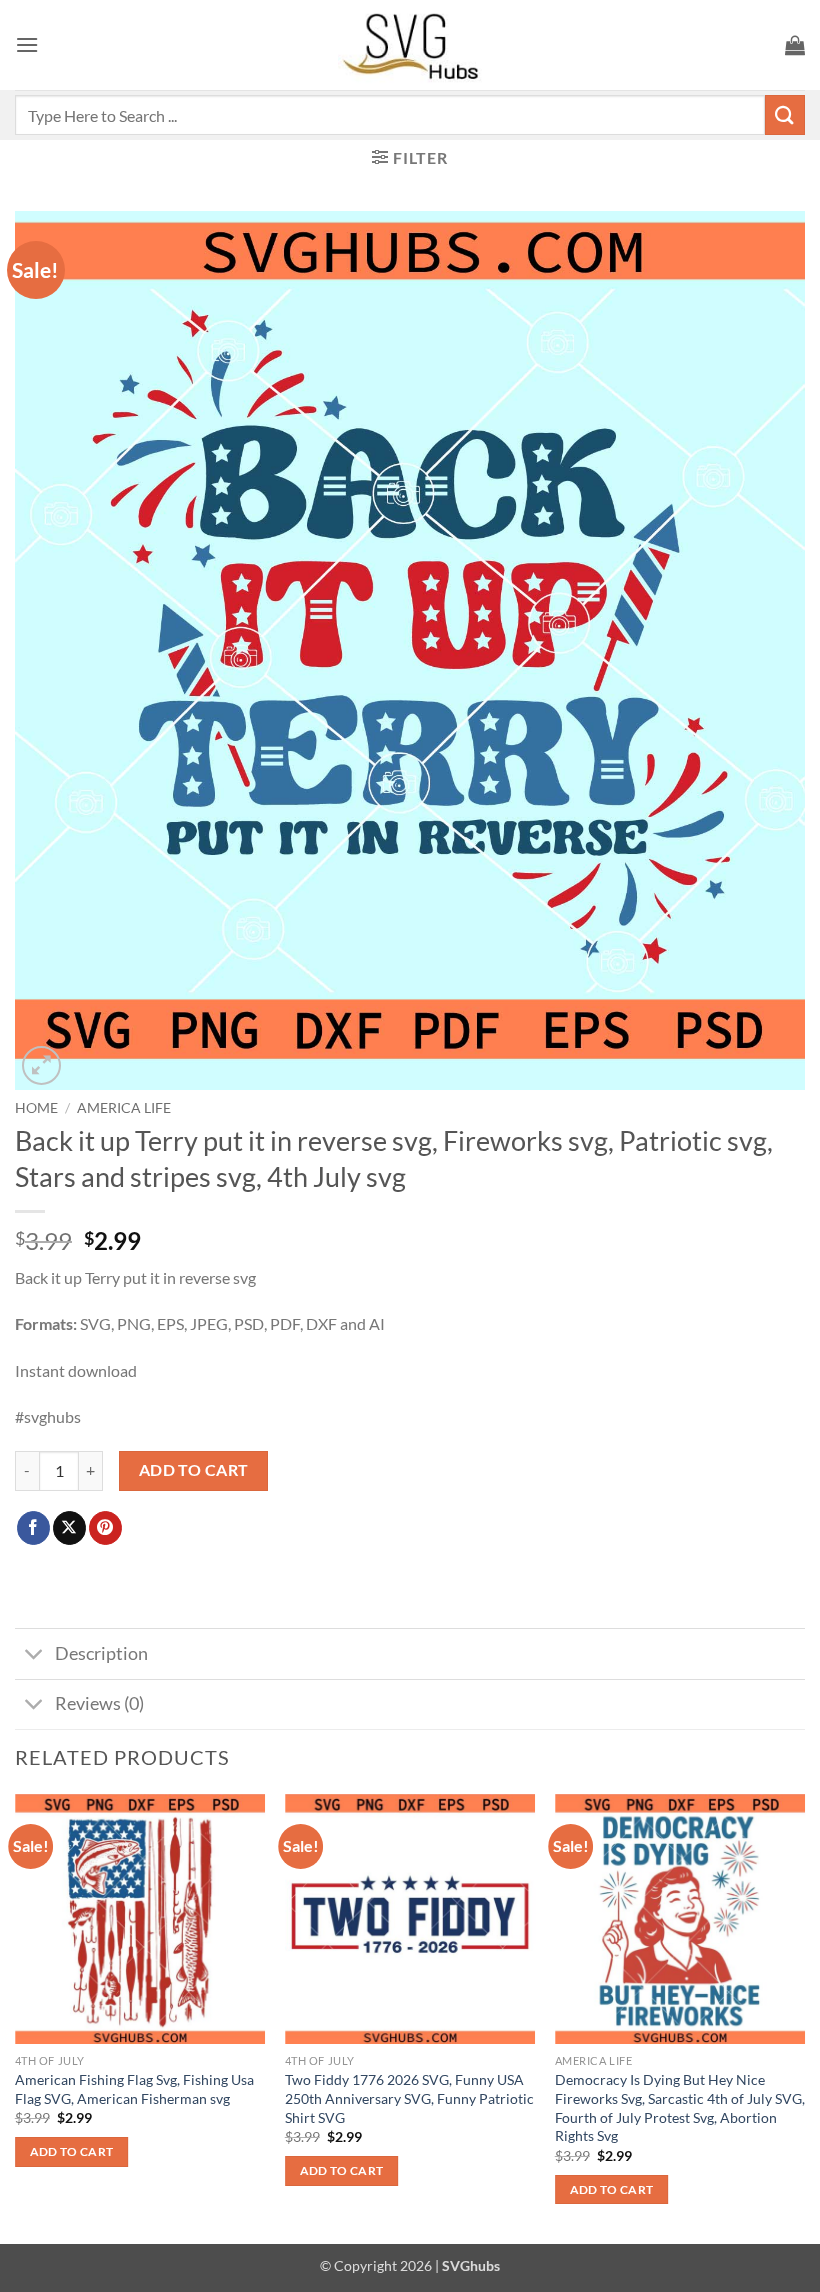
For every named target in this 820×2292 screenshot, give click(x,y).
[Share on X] (69, 1528)
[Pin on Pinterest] (105, 1528)
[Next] (804, 2017)
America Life (124, 1108)
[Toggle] (34, 1655)
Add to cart (194, 1470)
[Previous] (16, 2017)
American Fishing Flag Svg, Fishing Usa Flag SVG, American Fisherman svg (134, 2089)
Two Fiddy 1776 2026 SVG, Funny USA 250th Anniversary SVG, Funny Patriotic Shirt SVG (409, 2098)
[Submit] (785, 114)
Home (36, 1108)
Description (101, 1653)
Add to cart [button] (72, 2151)
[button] (27, 44)
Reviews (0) (99, 1703)
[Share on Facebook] (33, 1528)
